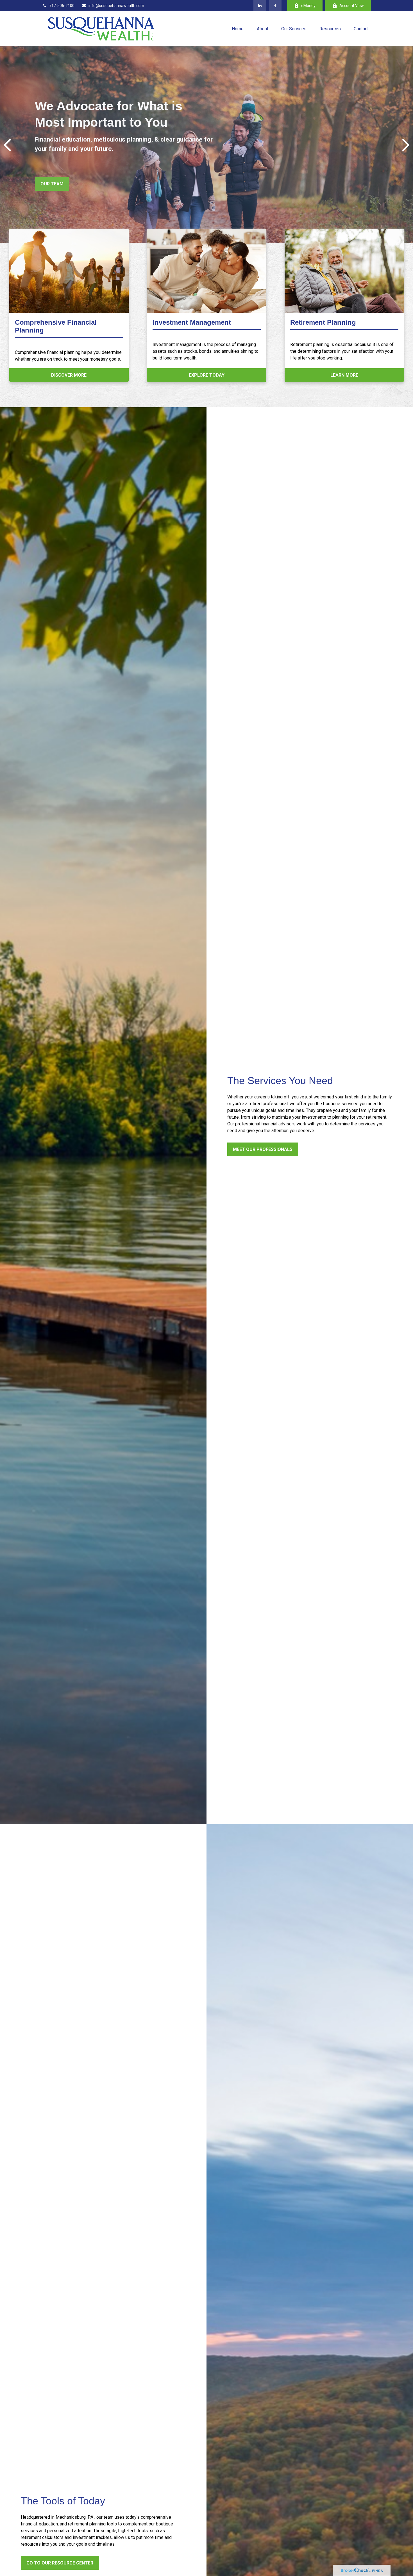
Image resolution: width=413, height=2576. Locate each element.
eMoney (308, 6)
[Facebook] (275, 6)
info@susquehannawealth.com (116, 6)
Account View (352, 6)
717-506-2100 (62, 6)
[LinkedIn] (260, 6)
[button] (238, 29)
